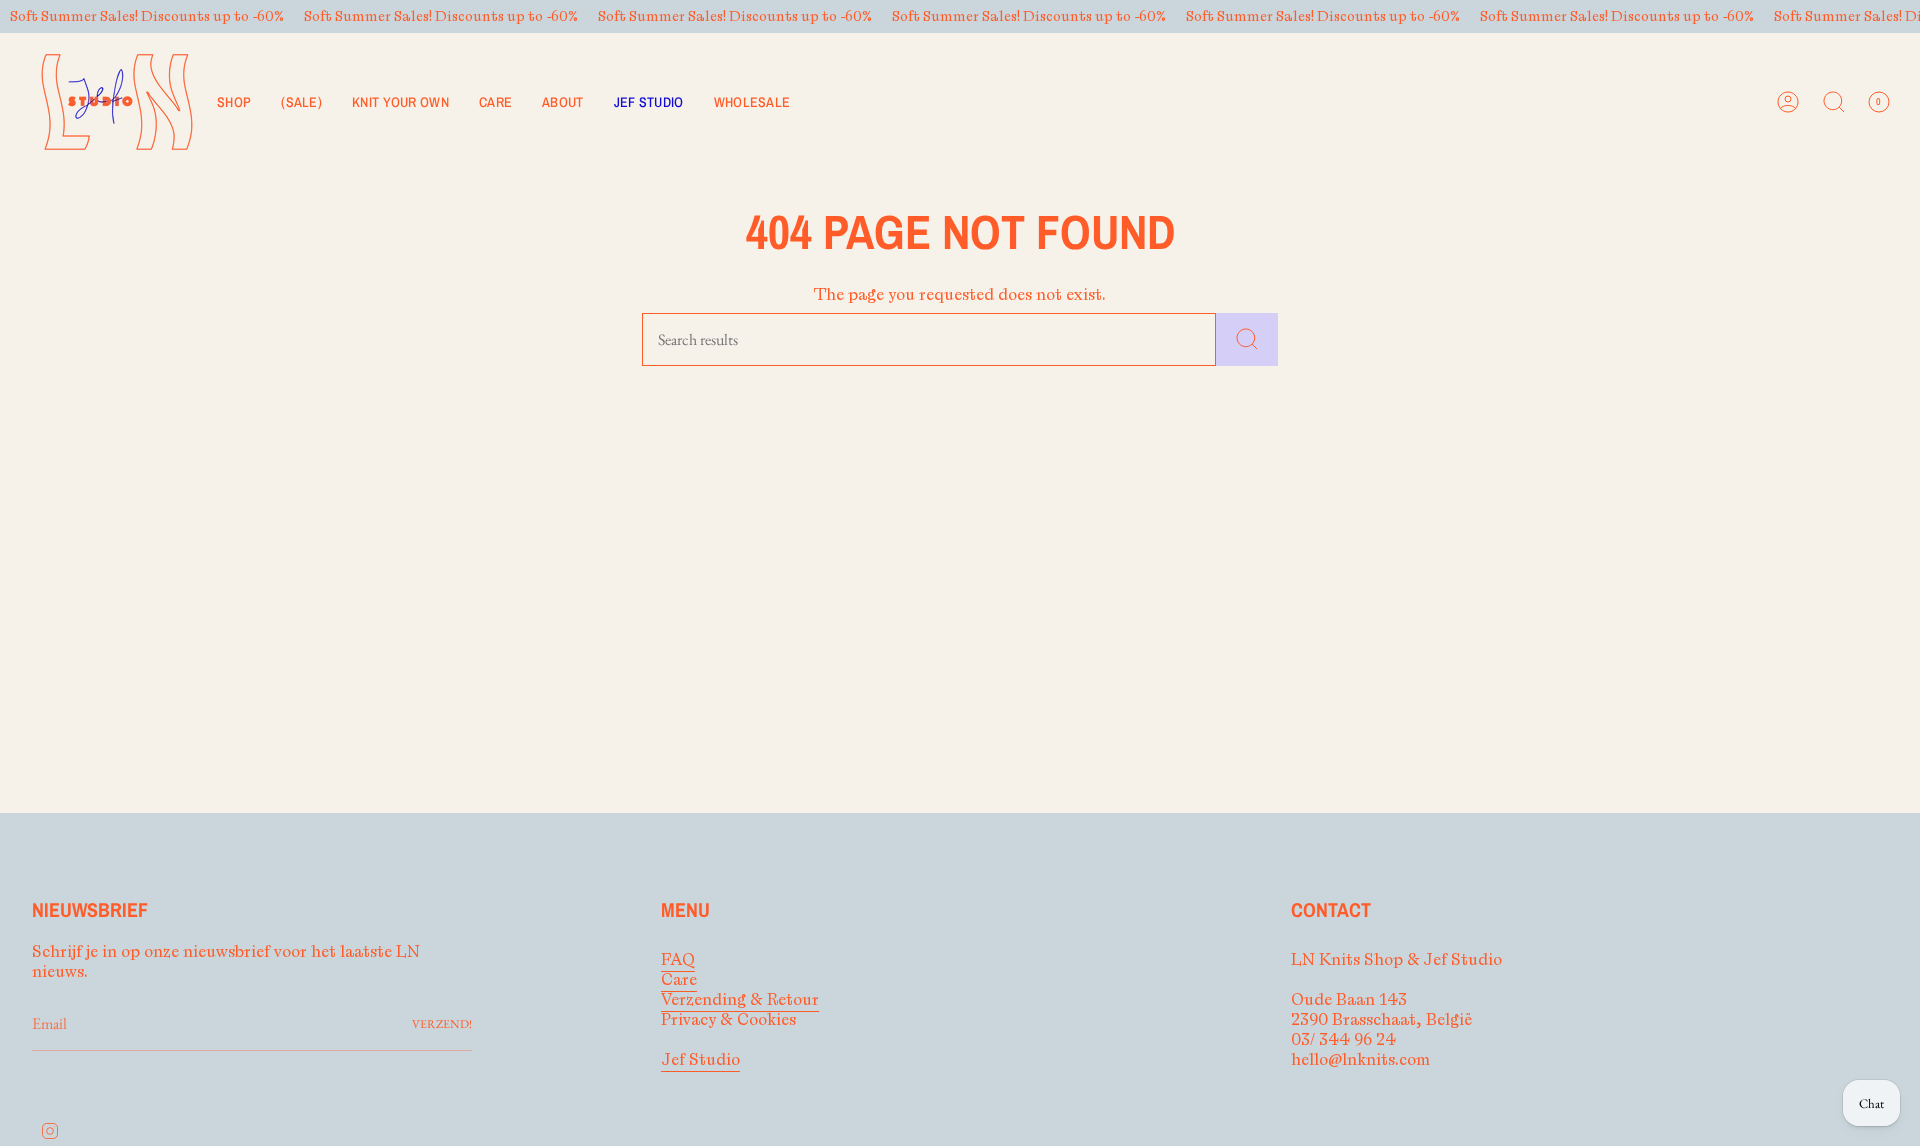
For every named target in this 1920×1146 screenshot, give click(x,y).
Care (679, 980)
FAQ (678, 960)
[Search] (1247, 339)
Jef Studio (700, 1060)
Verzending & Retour (740, 1000)
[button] (234, 102)
